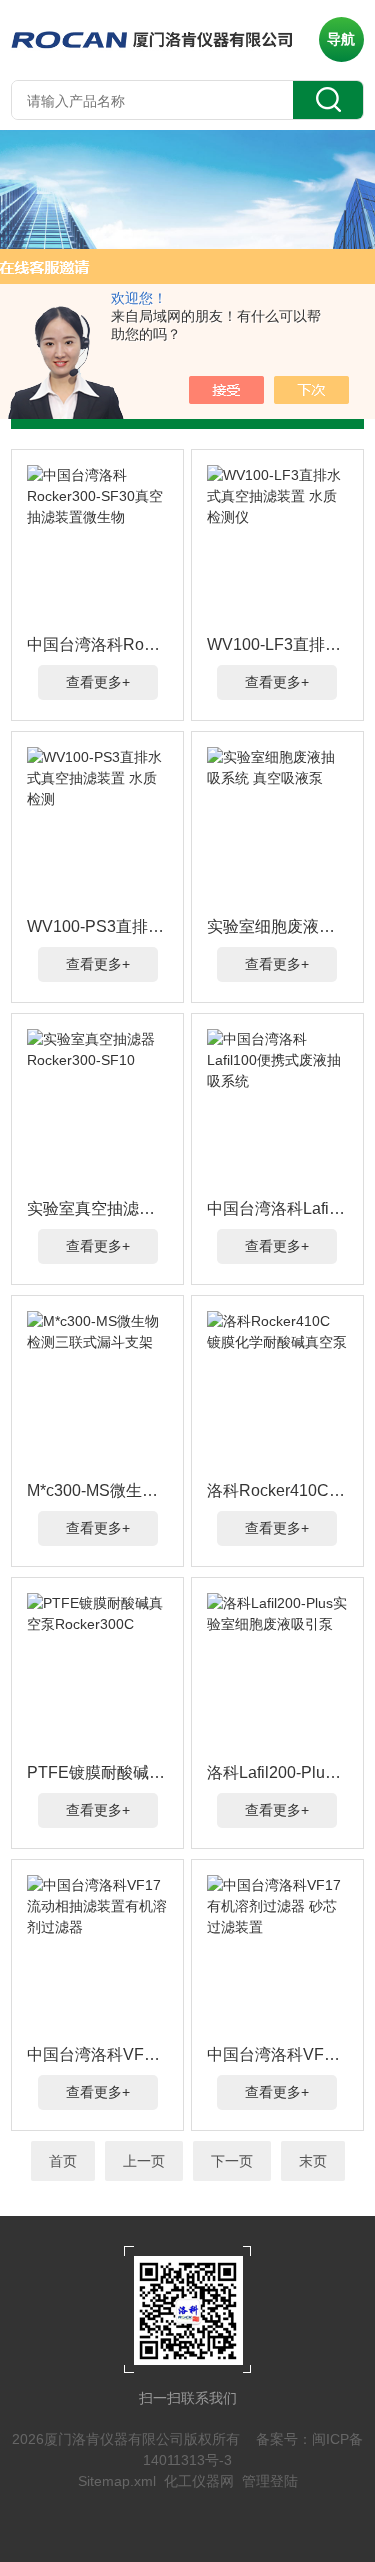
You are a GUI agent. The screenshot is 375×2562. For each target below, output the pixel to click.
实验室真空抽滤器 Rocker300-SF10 (97, 1208)
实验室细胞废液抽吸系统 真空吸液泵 (277, 926)
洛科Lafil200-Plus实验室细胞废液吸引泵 (277, 1772)
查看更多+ (98, 682)
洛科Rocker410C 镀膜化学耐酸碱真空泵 (277, 1490)
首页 (63, 2161)
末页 (313, 2161)
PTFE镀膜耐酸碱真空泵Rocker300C (97, 1772)
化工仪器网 (199, 2481)
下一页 (232, 2161)
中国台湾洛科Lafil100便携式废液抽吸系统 (277, 1208)
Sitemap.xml (117, 2481)
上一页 (144, 2161)
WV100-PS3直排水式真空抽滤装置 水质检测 (97, 926)
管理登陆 (270, 2481)
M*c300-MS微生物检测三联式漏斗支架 (97, 1490)
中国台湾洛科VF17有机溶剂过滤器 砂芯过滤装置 (277, 2054)
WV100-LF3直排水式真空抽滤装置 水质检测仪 (277, 644)
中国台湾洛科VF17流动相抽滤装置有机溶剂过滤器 (97, 2054)
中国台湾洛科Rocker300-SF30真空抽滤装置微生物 (97, 644)
